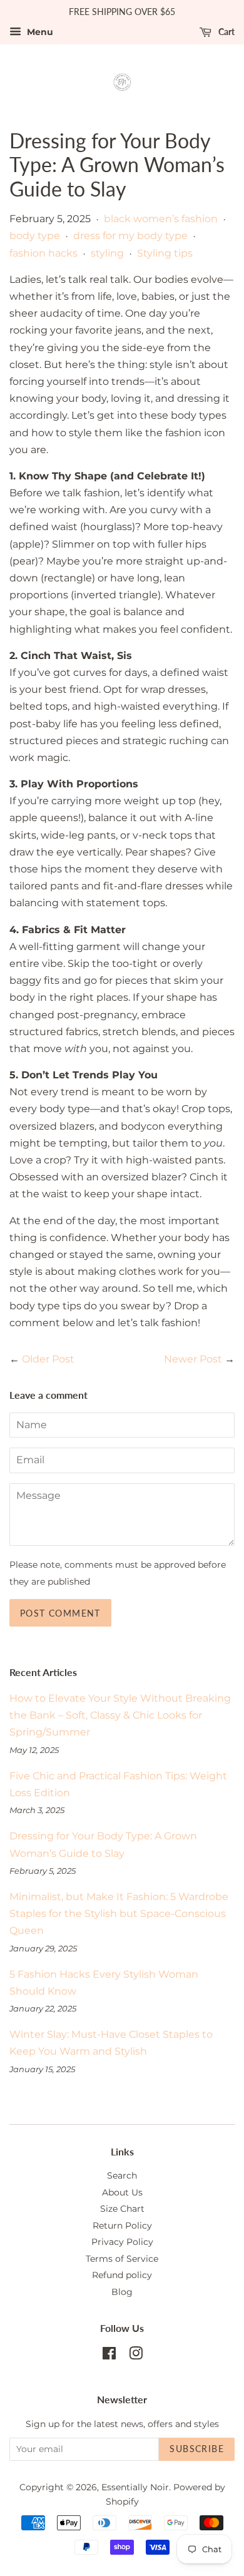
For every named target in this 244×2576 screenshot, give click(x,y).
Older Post (48, 1359)
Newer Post (193, 1359)
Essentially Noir (135, 2487)
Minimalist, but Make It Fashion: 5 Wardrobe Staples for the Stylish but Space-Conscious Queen (119, 1914)
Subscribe (197, 2449)
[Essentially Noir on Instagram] (136, 2356)
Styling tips (165, 253)
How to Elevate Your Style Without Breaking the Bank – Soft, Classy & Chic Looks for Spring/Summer (120, 1715)
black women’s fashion (161, 219)
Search (122, 2175)
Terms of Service (122, 2259)
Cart (226, 32)
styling (107, 253)
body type (35, 236)
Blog (122, 2292)
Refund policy (122, 2275)
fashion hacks (43, 253)
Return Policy (122, 2226)
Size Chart (122, 2209)
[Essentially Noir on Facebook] (109, 2356)
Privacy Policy (122, 2242)
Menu (39, 32)
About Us (122, 2192)
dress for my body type (130, 236)
